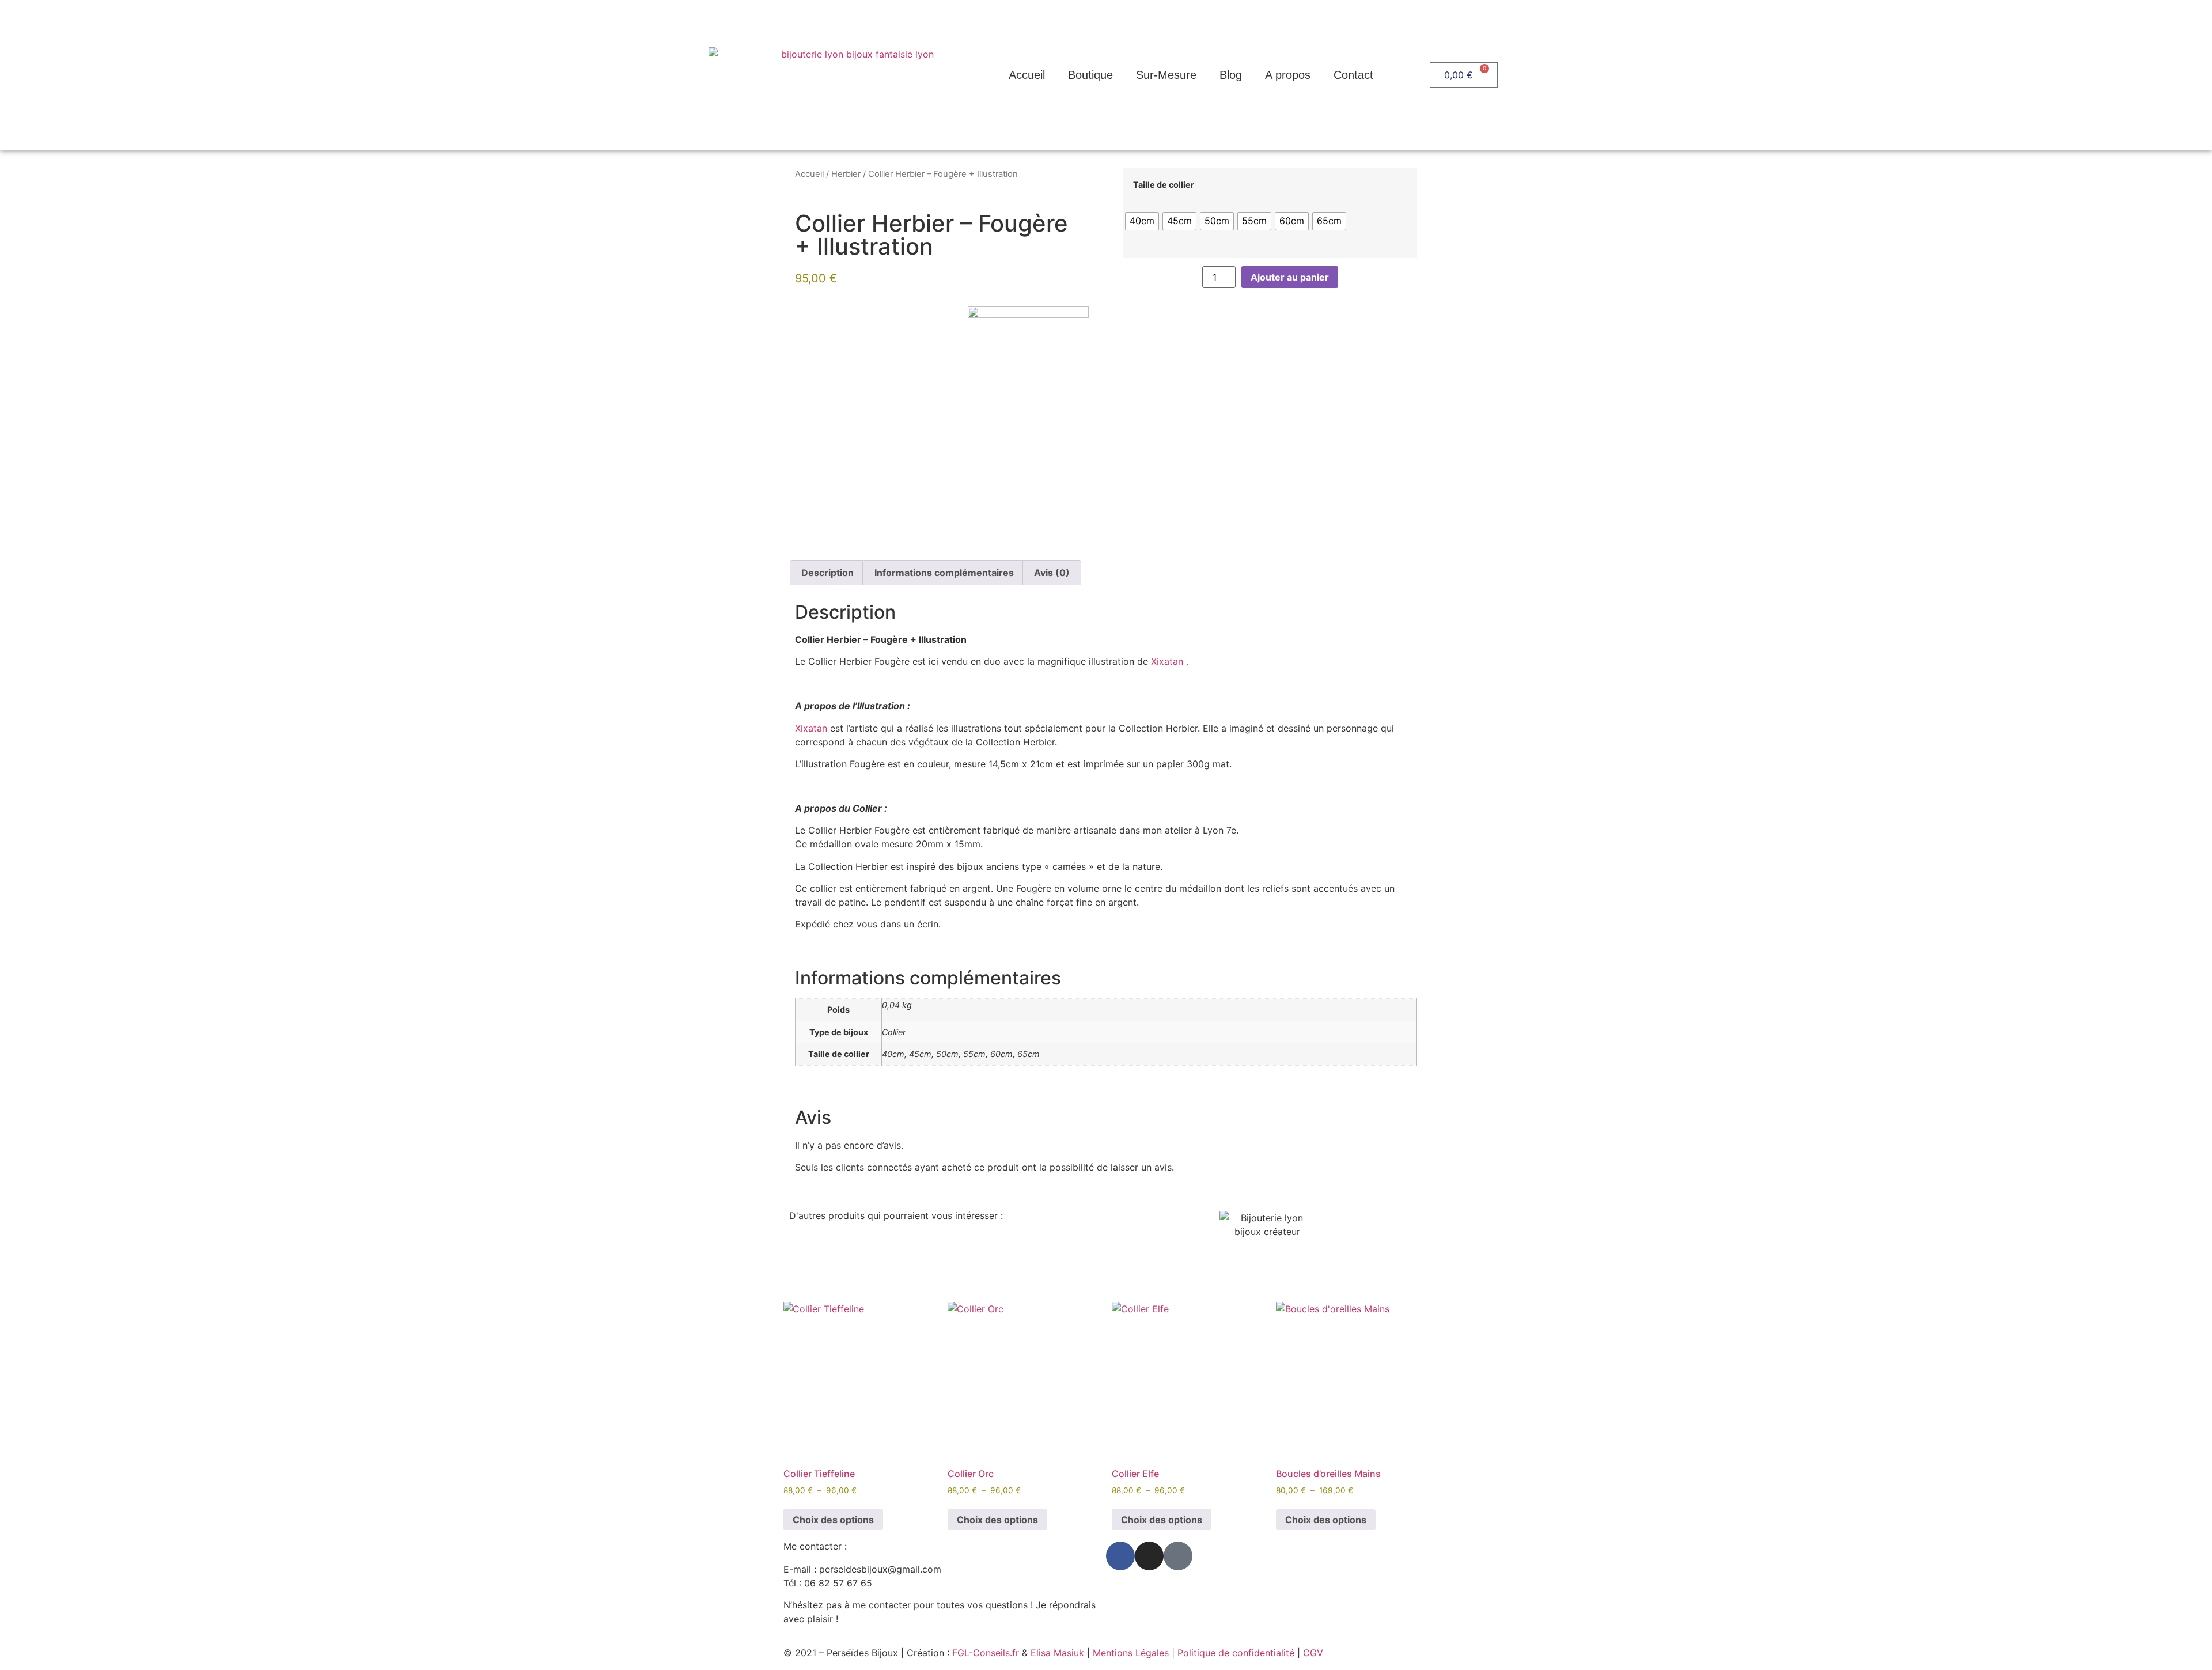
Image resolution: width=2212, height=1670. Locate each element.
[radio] (1142, 221)
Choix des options (833, 1520)
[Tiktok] (1178, 1556)
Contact (1353, 75)
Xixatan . (1170, 661)
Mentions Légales (1131, 1653)
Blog (1231, 75)
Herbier (846, 174)
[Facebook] (1120, 1556)
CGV (1313, 1653)
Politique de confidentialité (1236, 1653)
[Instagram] (1149, 1556)
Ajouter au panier (1290, 277)
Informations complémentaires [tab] (944, 573)
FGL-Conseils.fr (986, 1653)
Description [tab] (827, 573)
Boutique (1090, 75)
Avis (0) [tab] (1052, 573)
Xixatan (811, 728)
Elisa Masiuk (1057, 1653)
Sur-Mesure (1166, 75)
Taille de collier (1164, 185)
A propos (1288, 75)
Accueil (1027, 75)
